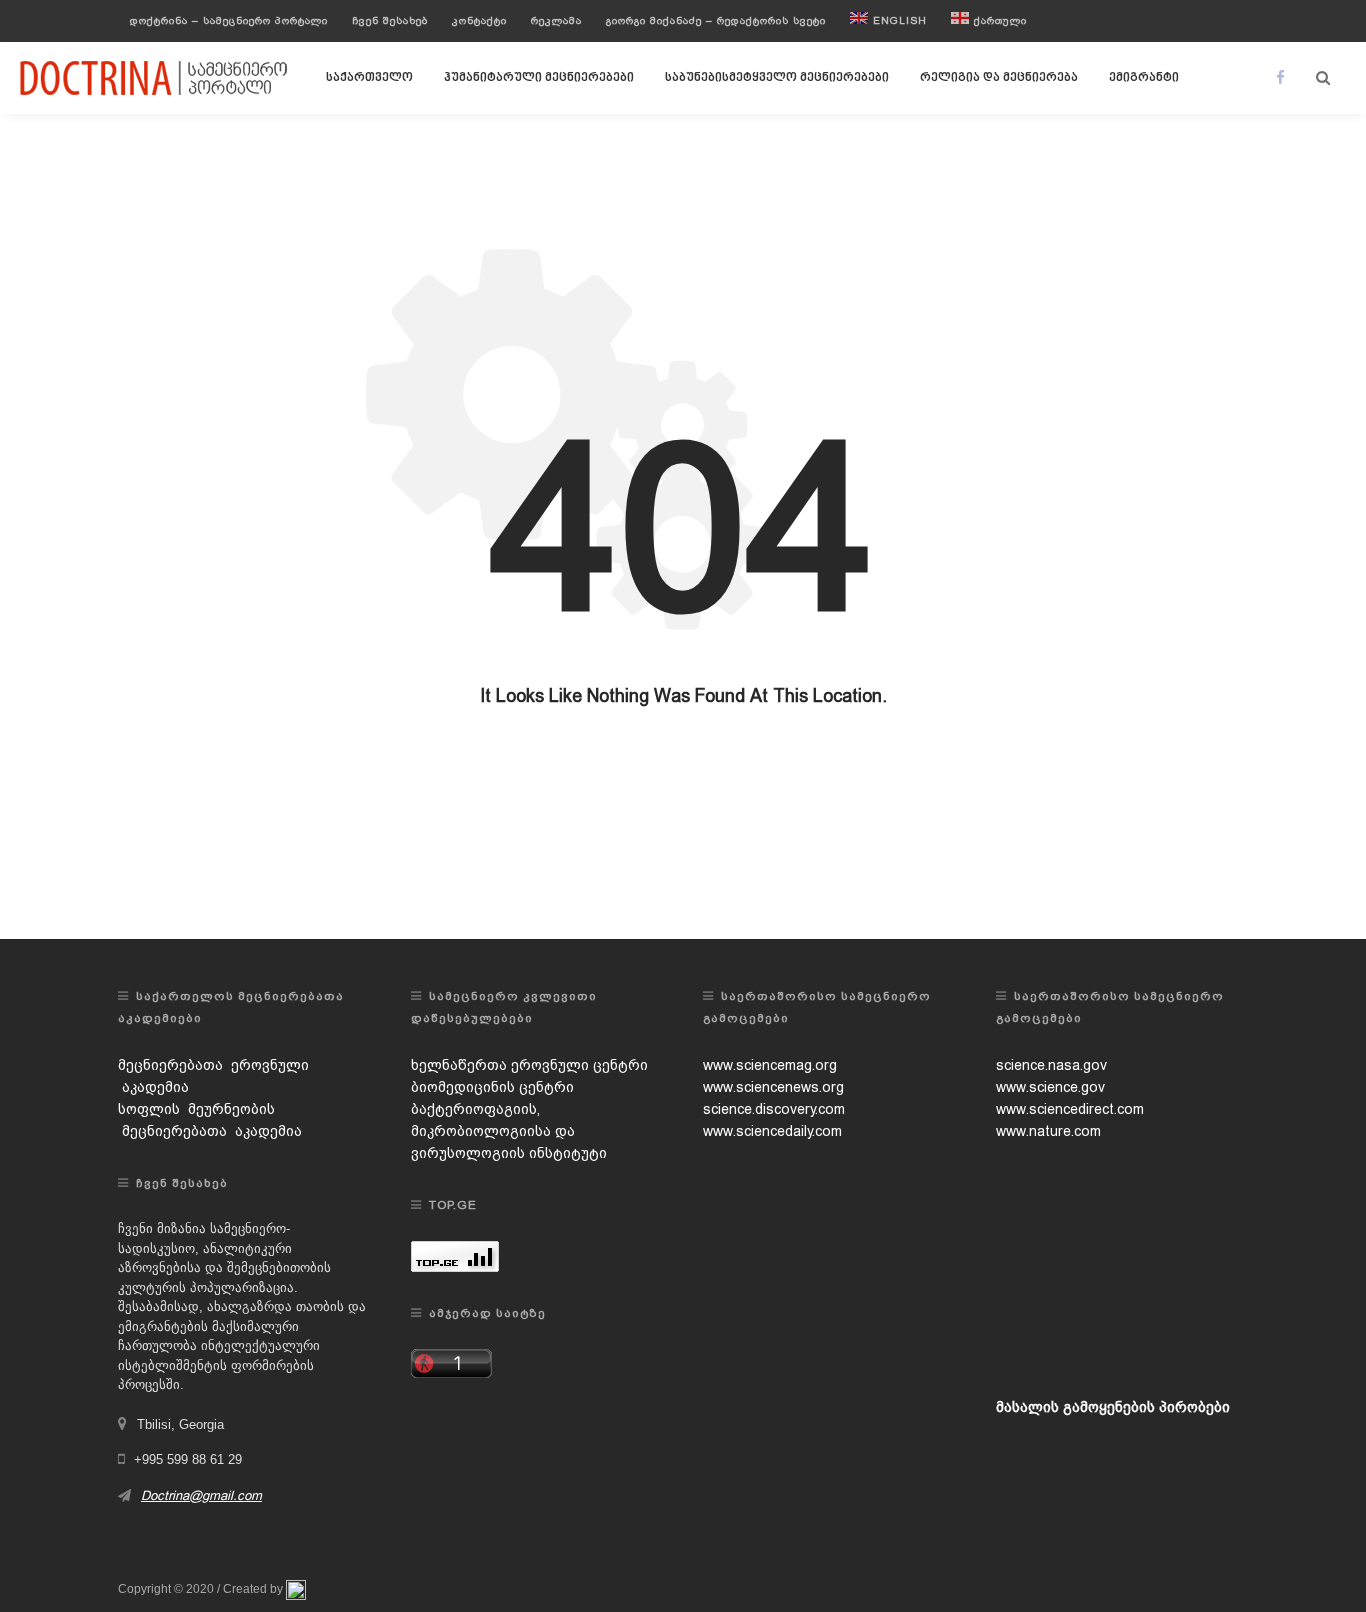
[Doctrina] (155, 77)
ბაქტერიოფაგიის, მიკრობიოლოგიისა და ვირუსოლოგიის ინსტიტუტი (509, 1131)
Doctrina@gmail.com (201, 1495)
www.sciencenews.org (773, 1087)
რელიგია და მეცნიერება (999, 78)
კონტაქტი (479, 20)
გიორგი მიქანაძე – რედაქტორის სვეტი (716, 20)
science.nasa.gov (1051, 1065)
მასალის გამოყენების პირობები (1113, 1407)
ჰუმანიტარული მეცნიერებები (539, 78)
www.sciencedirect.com (1070, 1109)
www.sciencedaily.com (772, 1131)
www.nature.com (1048, 1131)
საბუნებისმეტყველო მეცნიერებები (777, 78)
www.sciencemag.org (770, 1065)
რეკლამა (556, 20)
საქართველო (369, 78)
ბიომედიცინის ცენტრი (492, 1087)
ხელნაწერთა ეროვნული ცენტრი (529, 1065)
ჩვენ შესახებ (390, 20)
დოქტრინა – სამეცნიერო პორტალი (229, 20)
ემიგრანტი (1144, 78)
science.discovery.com (774, 1109)
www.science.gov (1050, 1087)
